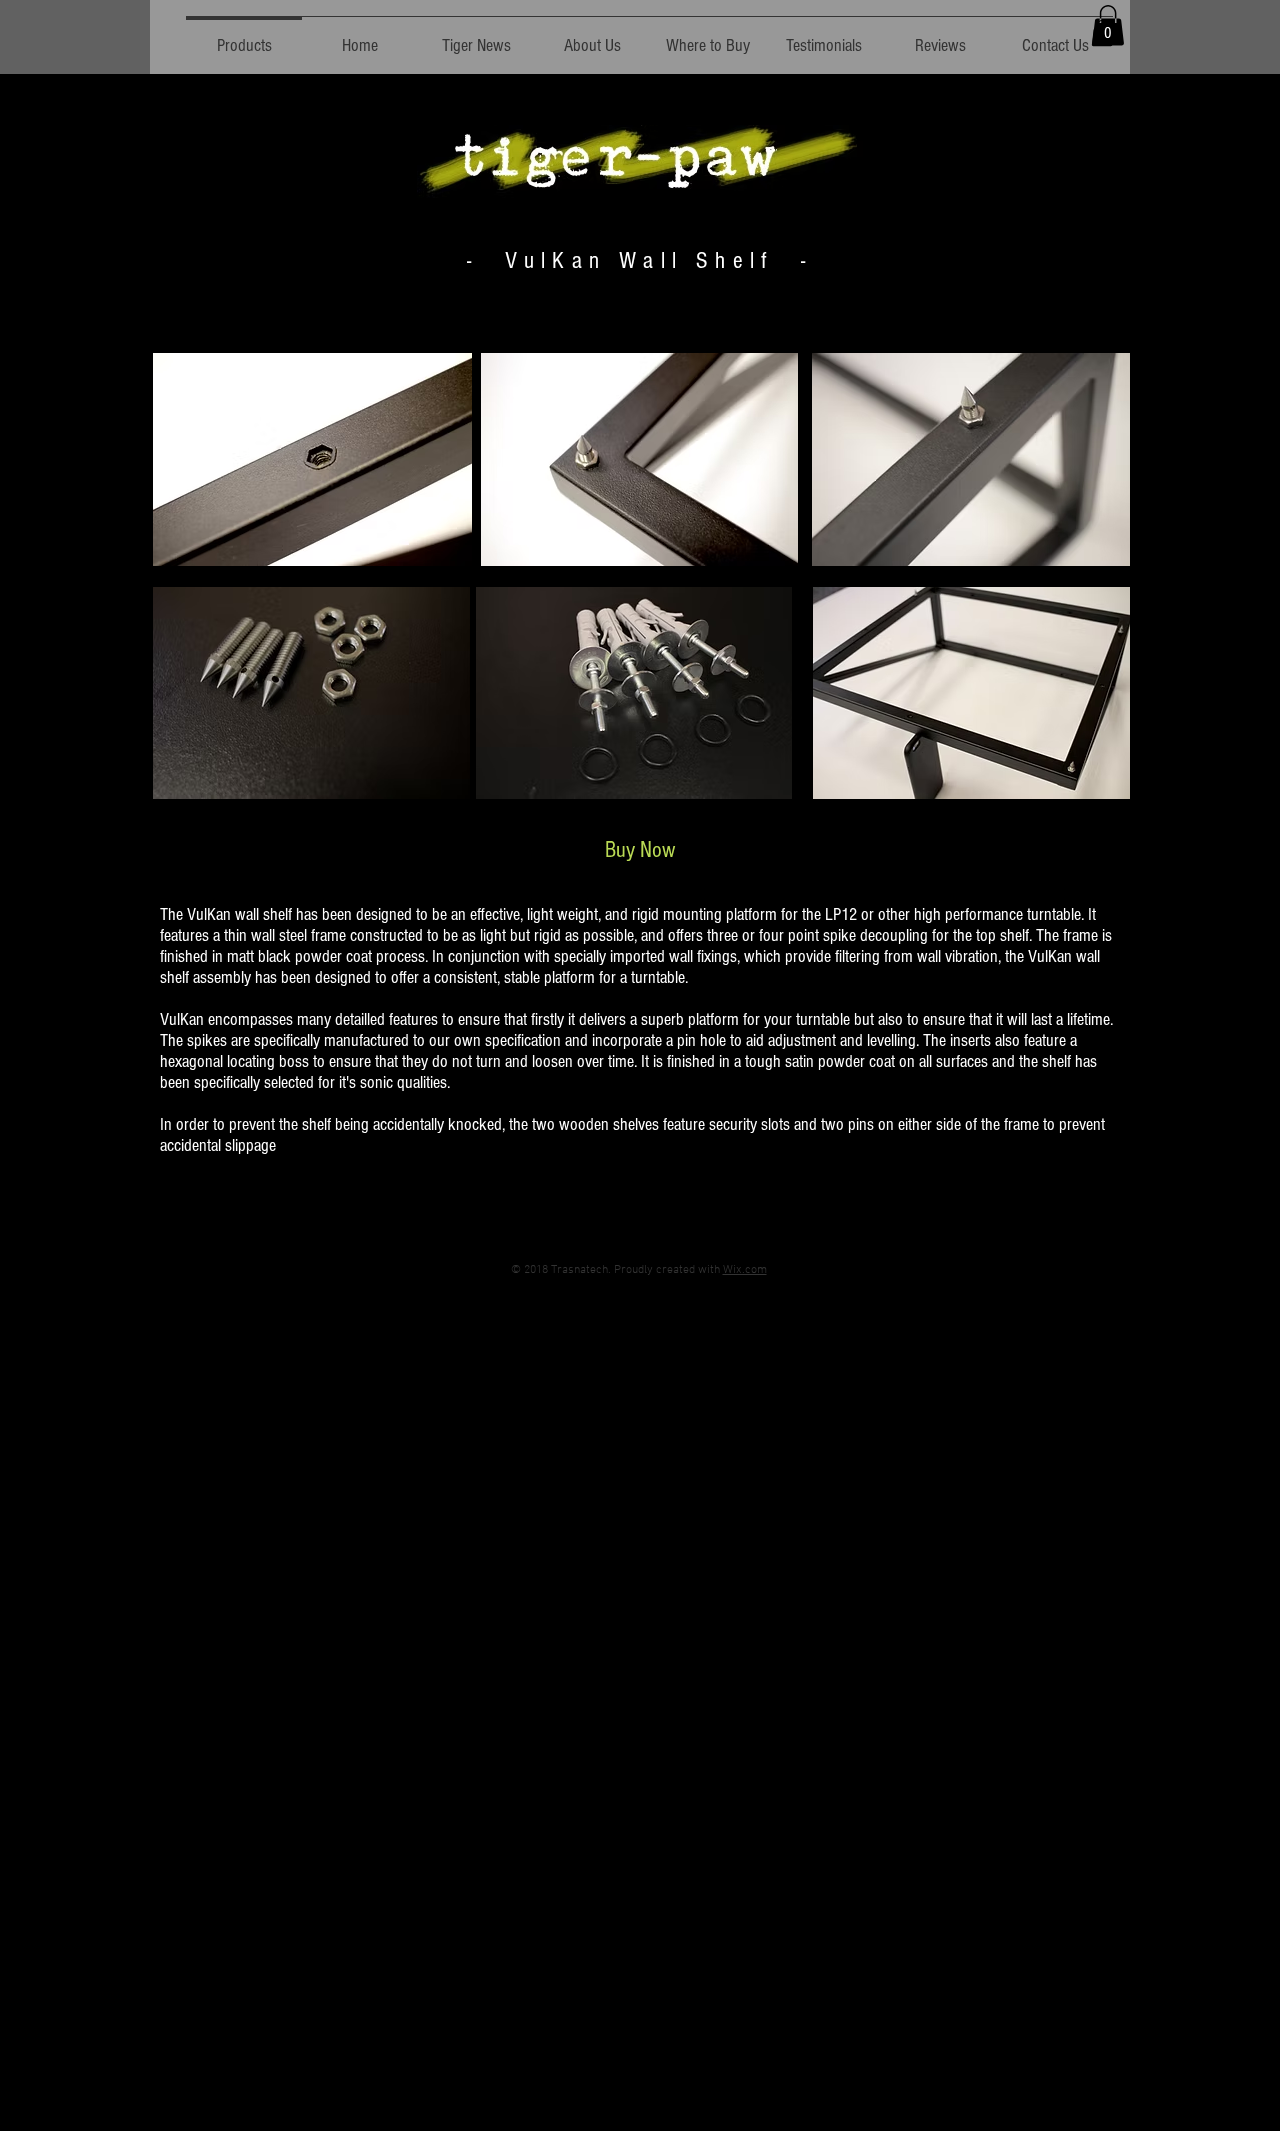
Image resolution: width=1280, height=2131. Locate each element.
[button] (1108, 25)
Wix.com (745, 1270)
